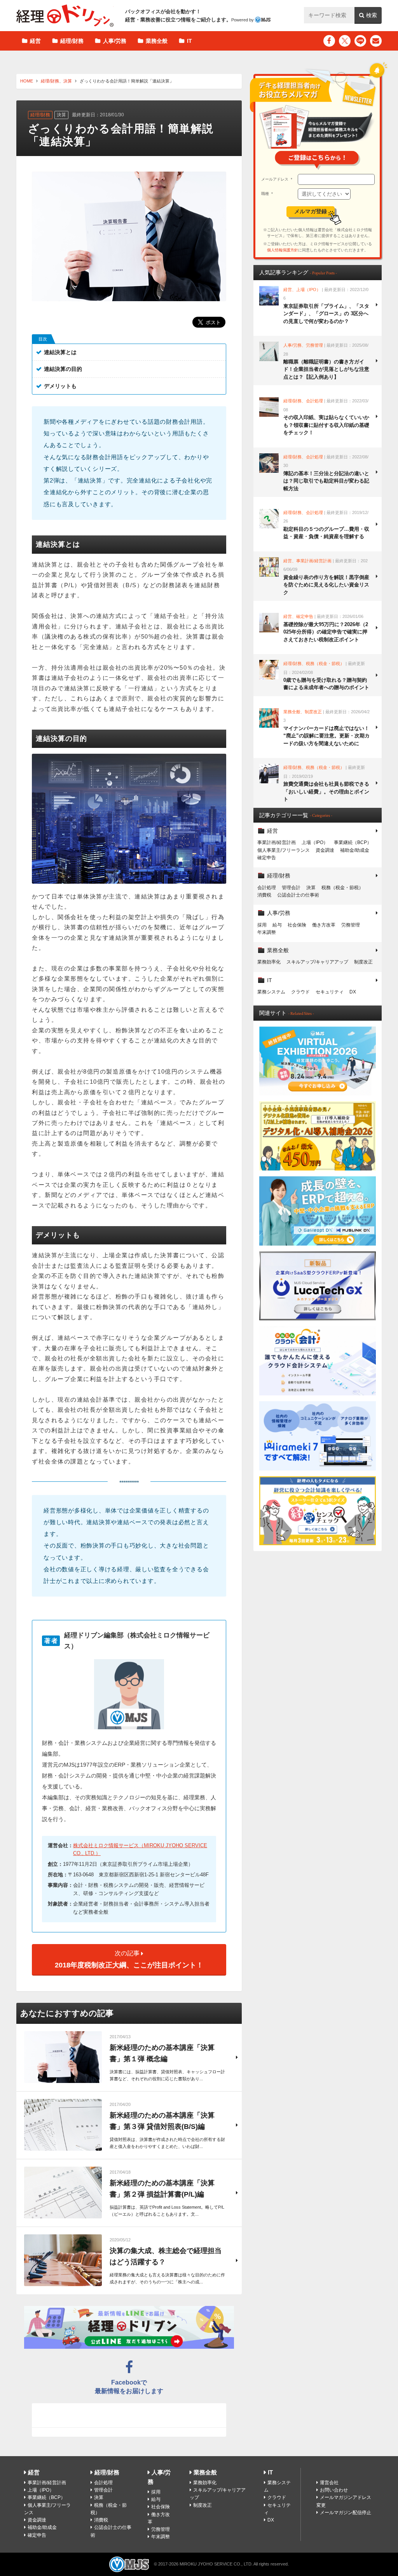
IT (189, 41)
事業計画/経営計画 (277, 842)
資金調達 (325, 850)
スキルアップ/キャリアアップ (317, 962)
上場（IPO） (315, 842)
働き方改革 (324, 925)
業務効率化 (269, 962)
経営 (35, 41)
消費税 (264, 895)
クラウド (300, 992)
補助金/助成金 (355, 850)
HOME (27, 81)
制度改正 (363, 962)
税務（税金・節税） (342, 888)
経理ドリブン (65, 16)
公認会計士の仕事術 (298, 895)
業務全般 (157, 41)
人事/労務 (115, 41)
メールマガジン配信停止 (346, 2513)
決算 (68, 81)
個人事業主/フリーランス (284, 850)
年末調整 (267, 932)
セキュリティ (330, 992)
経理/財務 (72, 41)
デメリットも (60, 386)
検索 (372, 15)
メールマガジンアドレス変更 (344, 2501)
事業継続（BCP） (353, 842)
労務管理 (351, 925)
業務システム (271, 992)
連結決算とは (60, 352)
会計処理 (267, 888)
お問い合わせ (334, 2490)
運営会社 (329, 2483)
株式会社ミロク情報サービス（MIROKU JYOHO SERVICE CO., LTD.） (140, 1850)
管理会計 (291, 888)
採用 (262, 925)
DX (353, 992)
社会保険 (297, 925)
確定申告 (267, 858)
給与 (277, 925)
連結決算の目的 (63, 369)
